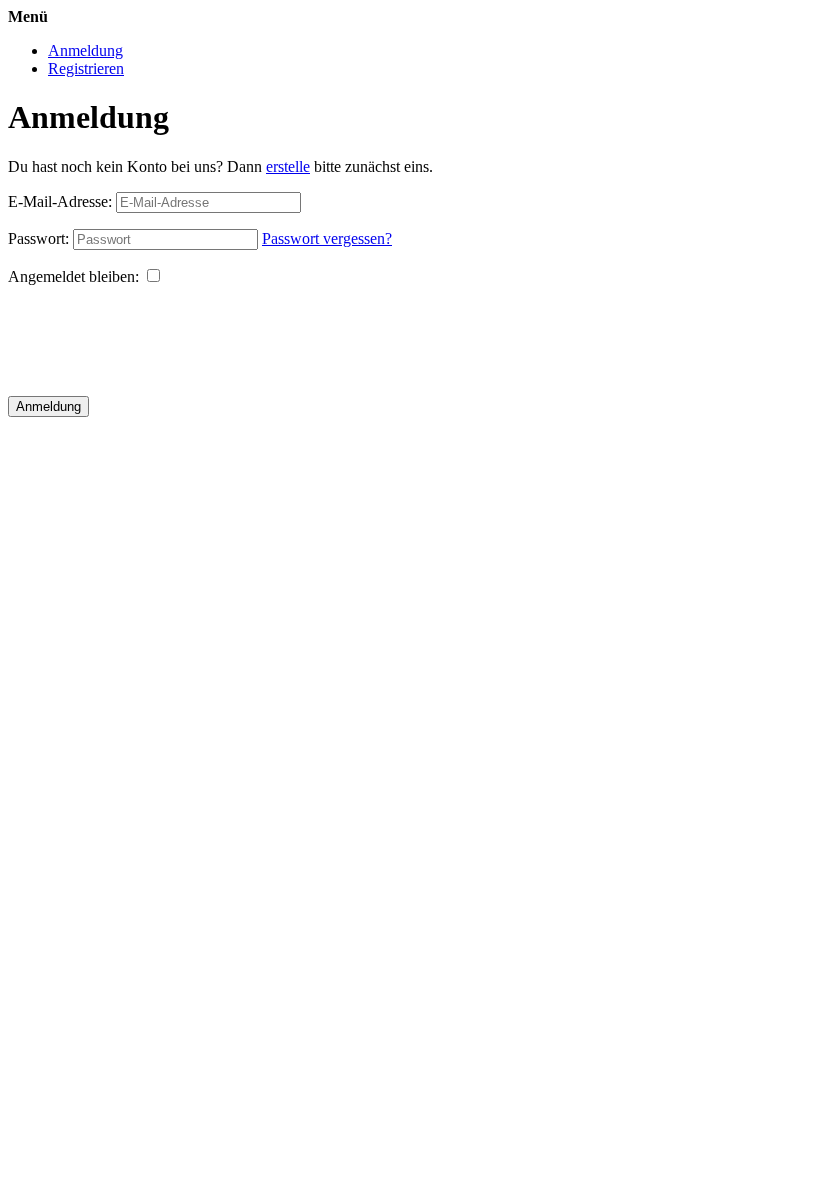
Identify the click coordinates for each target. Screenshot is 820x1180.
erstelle (288, 166)
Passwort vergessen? (327, 238)
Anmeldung (85, 50)
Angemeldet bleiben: (73, 276)
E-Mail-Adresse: (60, 201)
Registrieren (86, 68)
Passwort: (38, 238)
